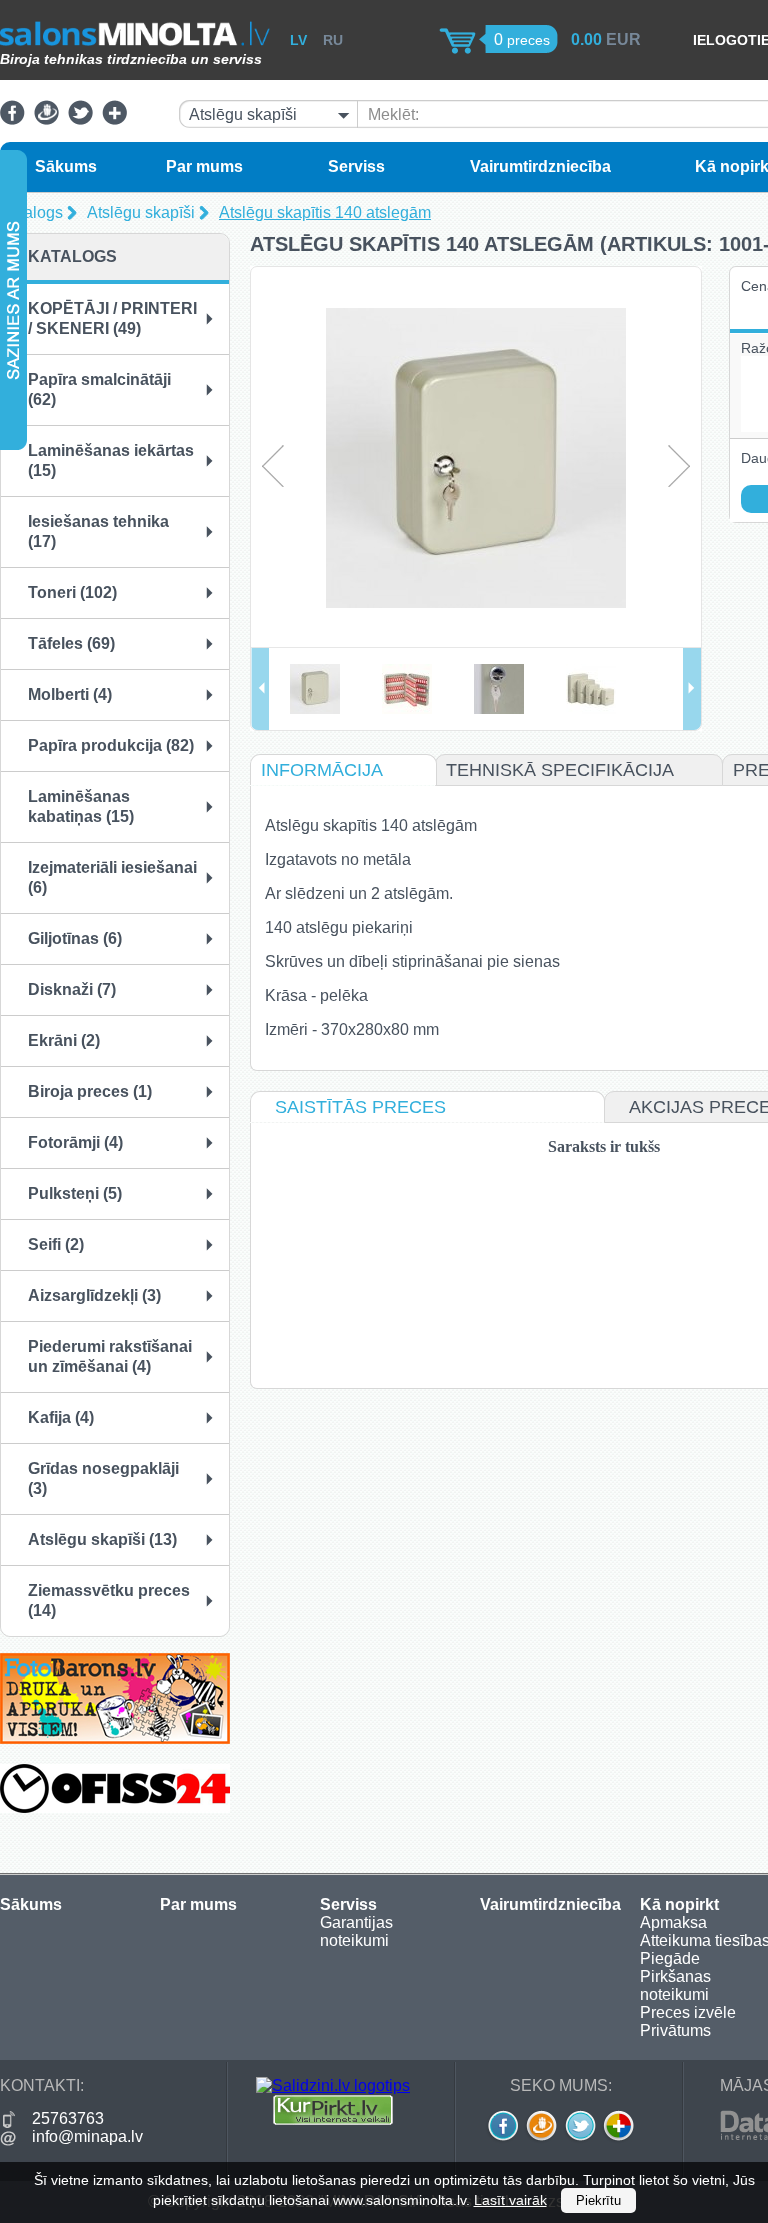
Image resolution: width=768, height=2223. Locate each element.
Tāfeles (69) (71, 643)
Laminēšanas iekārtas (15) (111, 460)
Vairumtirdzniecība (540, 166)
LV (298, 40)
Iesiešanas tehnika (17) (98, 531)
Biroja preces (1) (90, 1091)
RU (333, 40)
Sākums (66, 166)
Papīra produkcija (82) (111, 745)
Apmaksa (673, 1922)
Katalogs (31, 212)
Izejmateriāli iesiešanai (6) (112, 877)
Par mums (204, 166)
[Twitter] (80, 119)
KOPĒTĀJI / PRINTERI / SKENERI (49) (112, 318)
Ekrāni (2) (64, 1040)
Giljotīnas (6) (75, 938)
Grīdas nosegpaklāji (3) (103, 1478)
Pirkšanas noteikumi (675, 1985)
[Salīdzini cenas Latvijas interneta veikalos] (333, 2119)
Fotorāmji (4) (75, 1142)
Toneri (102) (72, 592)
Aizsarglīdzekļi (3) (94, 1295)
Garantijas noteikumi (356, 1931)
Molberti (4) (70, 694)
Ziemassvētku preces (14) (109, 1600)
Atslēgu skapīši (141, 212)
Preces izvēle (688, 2012)
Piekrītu (598, 2200)
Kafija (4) (61, 1417)
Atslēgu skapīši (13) (102, 1539)
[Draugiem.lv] (46, 119)
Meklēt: (393, 114)
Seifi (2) (56, 1244)
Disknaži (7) (72, 989)
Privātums (675, 2030)
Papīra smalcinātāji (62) (99, 389)
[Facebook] (12, 119)
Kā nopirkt (679, 1904)
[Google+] (114, 119)
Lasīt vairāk (510, 2200)
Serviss (356, 166)
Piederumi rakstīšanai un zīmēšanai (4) (110, 1356)
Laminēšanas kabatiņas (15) (81, 806)
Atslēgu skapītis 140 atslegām (325, 212)
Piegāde (670, 1958)
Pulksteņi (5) (75, 1193)
